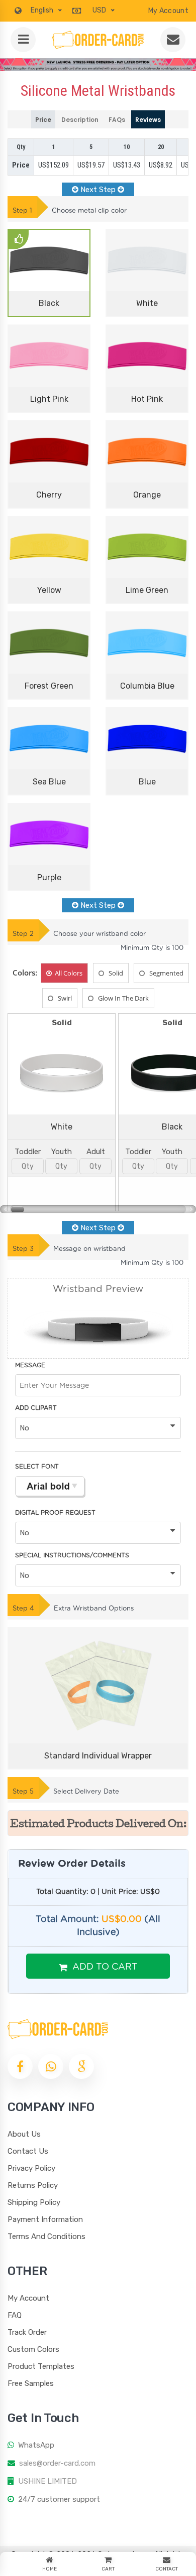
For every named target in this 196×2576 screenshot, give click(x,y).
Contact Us (28, 2151)
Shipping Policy (34, 2202)
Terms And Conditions (46, 2236)
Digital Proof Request (55, 1513)
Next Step (98, 190)
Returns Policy (33, 2185)
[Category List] (23, 40)
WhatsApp (36, 2445)
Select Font (37, 1467)
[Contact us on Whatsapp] (51, 2066)
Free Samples (31, 2383)
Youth (62, 1152)
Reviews (148, 120)
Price (43, 120)
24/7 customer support (59, 2499)
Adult (96, 1152)
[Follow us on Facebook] (20, 2066)
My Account (168, 11)
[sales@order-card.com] (173, 40)
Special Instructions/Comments (72, 1555)
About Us (24, 2134)
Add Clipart (36, 1408)
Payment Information (45, 2219)
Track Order (27, 2332)
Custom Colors (33, 2349)
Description (80, 120)
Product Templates (41, 2366)
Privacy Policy (31, 2168)
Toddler (28, 1152)
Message (30, 1365)
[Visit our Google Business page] (81, 2066)
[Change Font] (50, 1486)
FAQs (117, 120)
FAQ (15, 2315)
